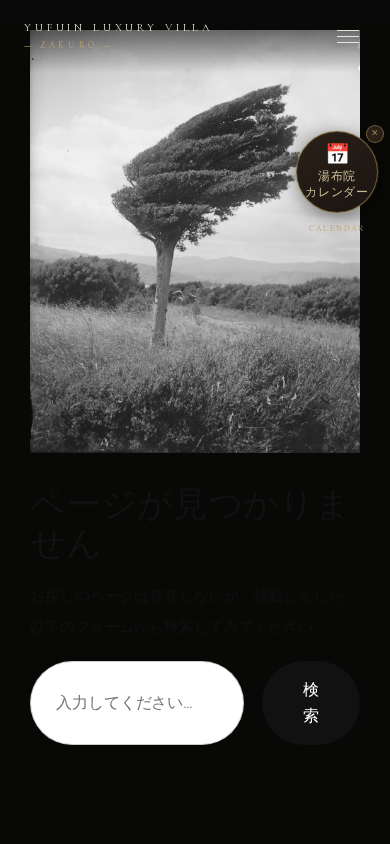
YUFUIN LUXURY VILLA (119, 36)
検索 (311, 702)
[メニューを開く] (348, 36)
